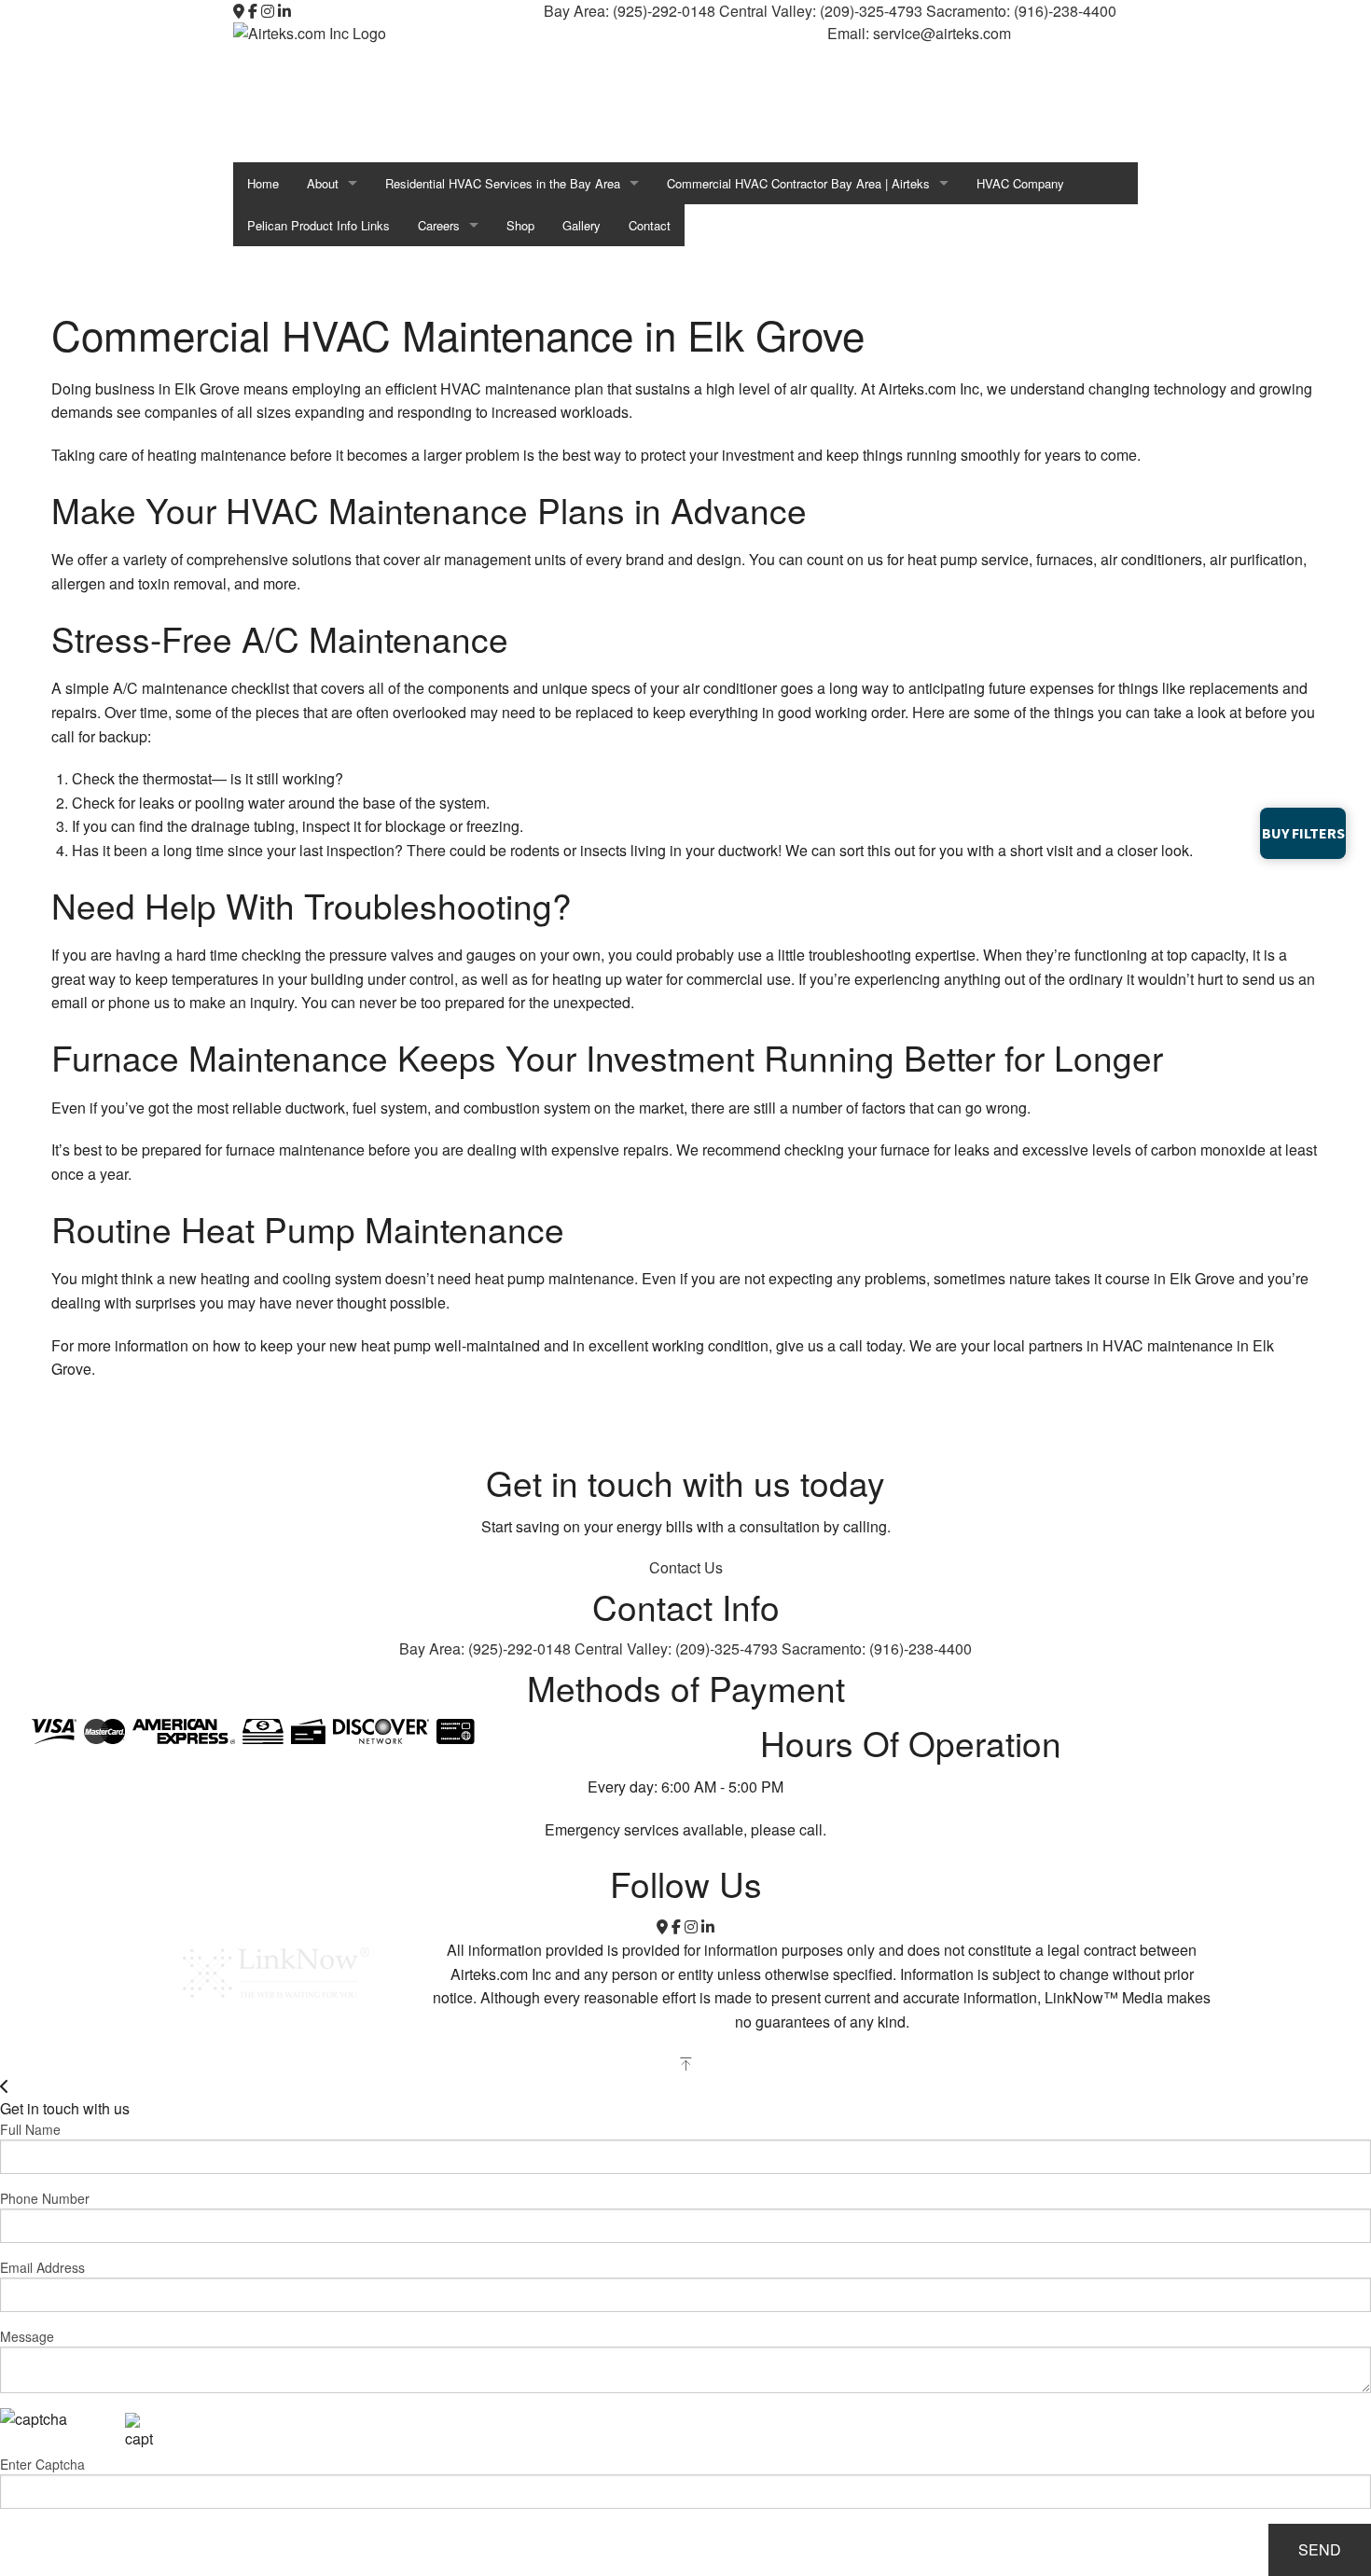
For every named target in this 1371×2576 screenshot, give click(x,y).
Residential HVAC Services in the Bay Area (503, 183)
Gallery (582, 225)
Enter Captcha (42, 2464)
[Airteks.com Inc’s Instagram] (268, 11)
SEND (1320, 2549)
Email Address (42, 2267)
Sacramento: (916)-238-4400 (1021, 11)
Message (27, 2336)
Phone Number (45, 2198)
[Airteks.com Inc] (326, 90)
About (323, 183)
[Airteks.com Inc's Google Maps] (239, 11)
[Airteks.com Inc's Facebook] (253, 11)
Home (263, 183)
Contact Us (686, 1567)
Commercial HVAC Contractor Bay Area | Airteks (798, 183)
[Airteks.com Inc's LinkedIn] (284, 11)
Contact (650, 225)
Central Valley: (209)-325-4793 (823, 11)
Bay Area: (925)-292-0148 (631, 11)
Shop (520, 225)
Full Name (30, 2129)
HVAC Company (1020, 183)
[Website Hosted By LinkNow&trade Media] (276, 1971)
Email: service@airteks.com (919, 33)
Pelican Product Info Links (319, 225)
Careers (439, 225)
